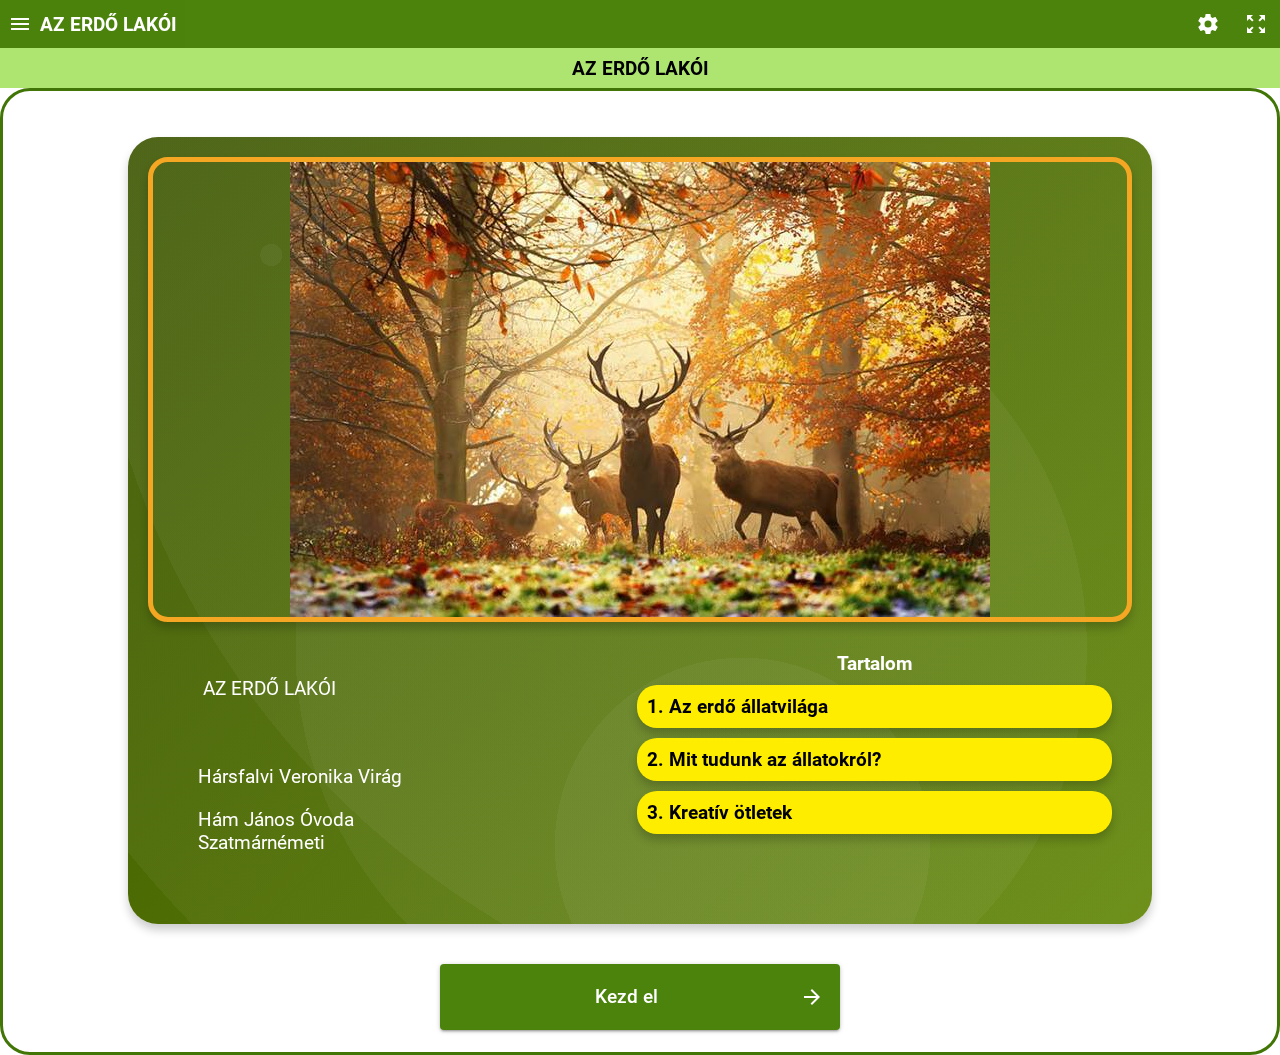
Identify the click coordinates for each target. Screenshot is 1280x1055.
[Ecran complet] (1256, 24)
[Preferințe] (1208, 24)
